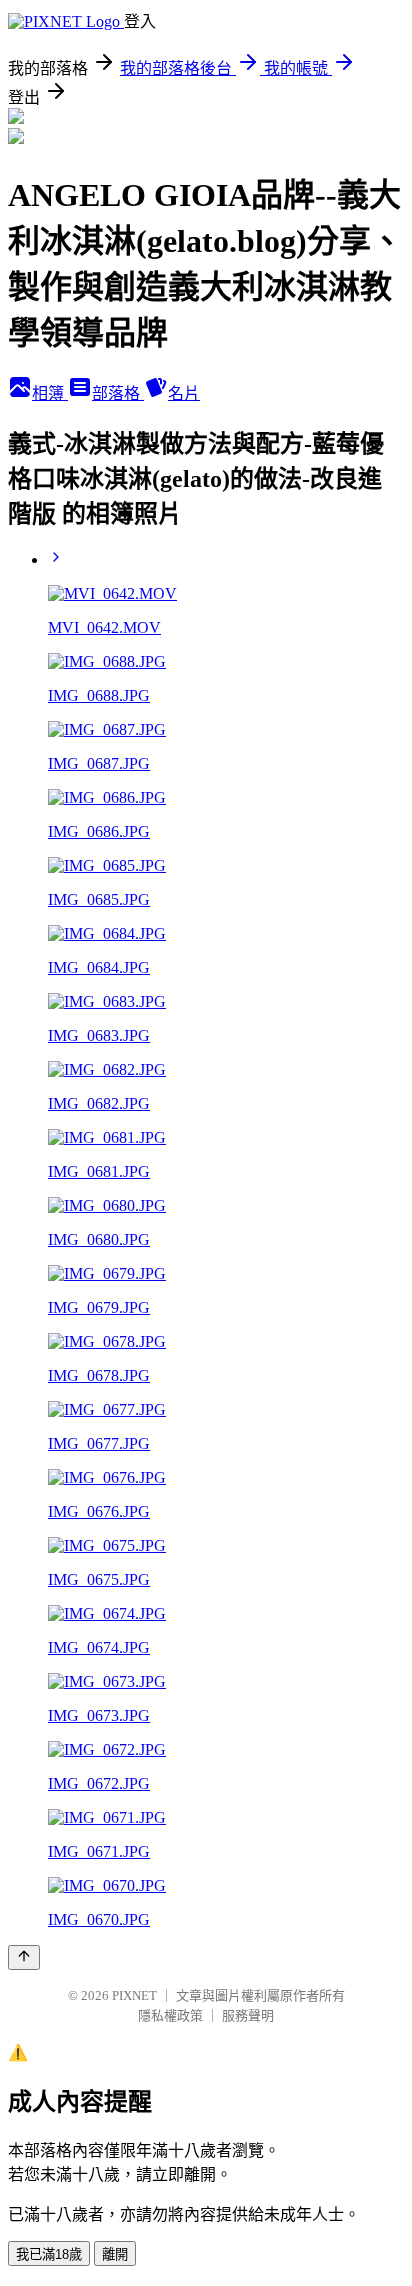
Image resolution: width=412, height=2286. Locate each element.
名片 (184, 393)
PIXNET (134, 1995)
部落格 (118, 393)
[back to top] (24, 1957)
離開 (115, 2254)
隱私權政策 (170, 2015)
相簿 (50, 393)
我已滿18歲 (49, 2254)
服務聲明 (248, 2015)
